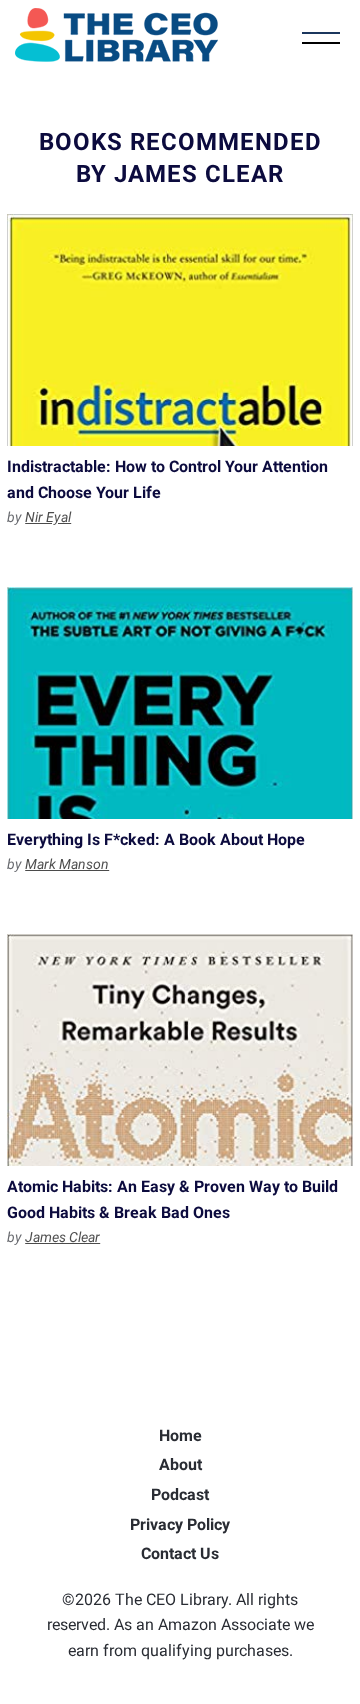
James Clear (62, 1237)
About (180, 1464)
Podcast (180, 1494)
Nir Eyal (48, 517)
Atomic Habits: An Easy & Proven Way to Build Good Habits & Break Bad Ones (180, 1050)
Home (180, 1435)
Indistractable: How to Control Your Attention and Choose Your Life (180, 330)
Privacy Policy (180, 1524)
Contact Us (180, 1553)
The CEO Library (116, 35)
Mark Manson (67, 864)
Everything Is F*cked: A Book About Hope (180, 703)
